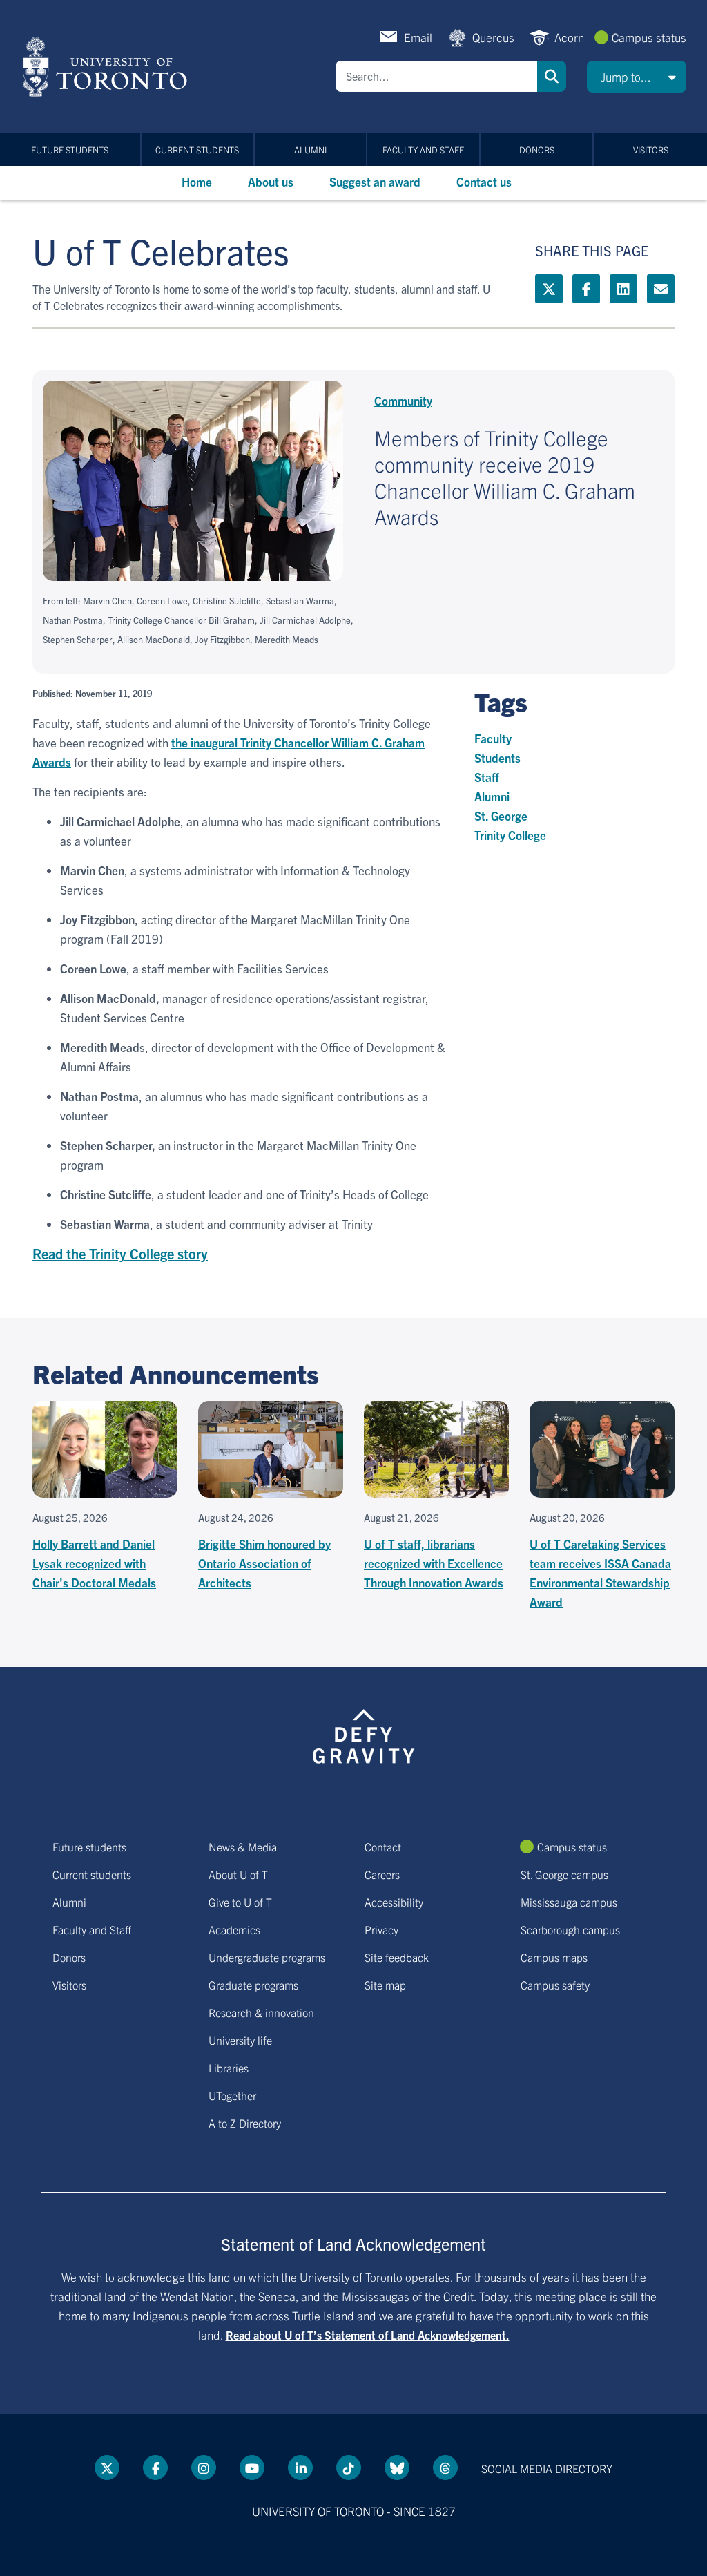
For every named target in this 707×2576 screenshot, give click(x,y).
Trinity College (510, 835)
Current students (197, 150)
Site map (385, 1985)
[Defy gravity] (364, 1734)
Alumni (310, 150)
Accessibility (394, 1902)
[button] (637, 77)
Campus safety (555, 1985)
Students (497, 757)
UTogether (232, 2095)
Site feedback (397, 1957)
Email (418, 37)
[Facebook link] (586, 289)
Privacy (381, 1929)
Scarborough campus (570, 1929)
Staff (487, 777)
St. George (501, 815)
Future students (70, 150)
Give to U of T (240, 1902)
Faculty (493, 738)
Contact (383, 1847)
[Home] (107, 67)
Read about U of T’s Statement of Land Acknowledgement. (368, 2335)
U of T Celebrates (161, 250)
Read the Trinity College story (120, 1253)
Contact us (484, 181)
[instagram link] (204, 2468)
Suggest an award (375, 181)
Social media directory (547, 2468)
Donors (537, 150)
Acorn (569, 37)
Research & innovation (261, 2012)
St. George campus (564, 1874)
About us (271, 181)
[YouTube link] (252, 2468)
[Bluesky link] (397, 2468)
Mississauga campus (569, 1902)
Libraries (229, 2068)
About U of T (238, 1874)
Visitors (651, 150)
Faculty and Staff (423, 150)
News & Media (243, 1847)
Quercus (493, 37)
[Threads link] (445, 2468)
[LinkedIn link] (623, 289)
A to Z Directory (245, 2123)
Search (552, 76)
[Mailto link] (661, 289)
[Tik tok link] (349, 2468)
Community (403, 400)
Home (197, 181)
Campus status (649, 37)
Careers (382, 1874)
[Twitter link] (549, 289)
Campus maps (554, 1957)
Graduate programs (253, 1985)
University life (240, 2040)
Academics (234, 1929)
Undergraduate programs (267, 1957)
